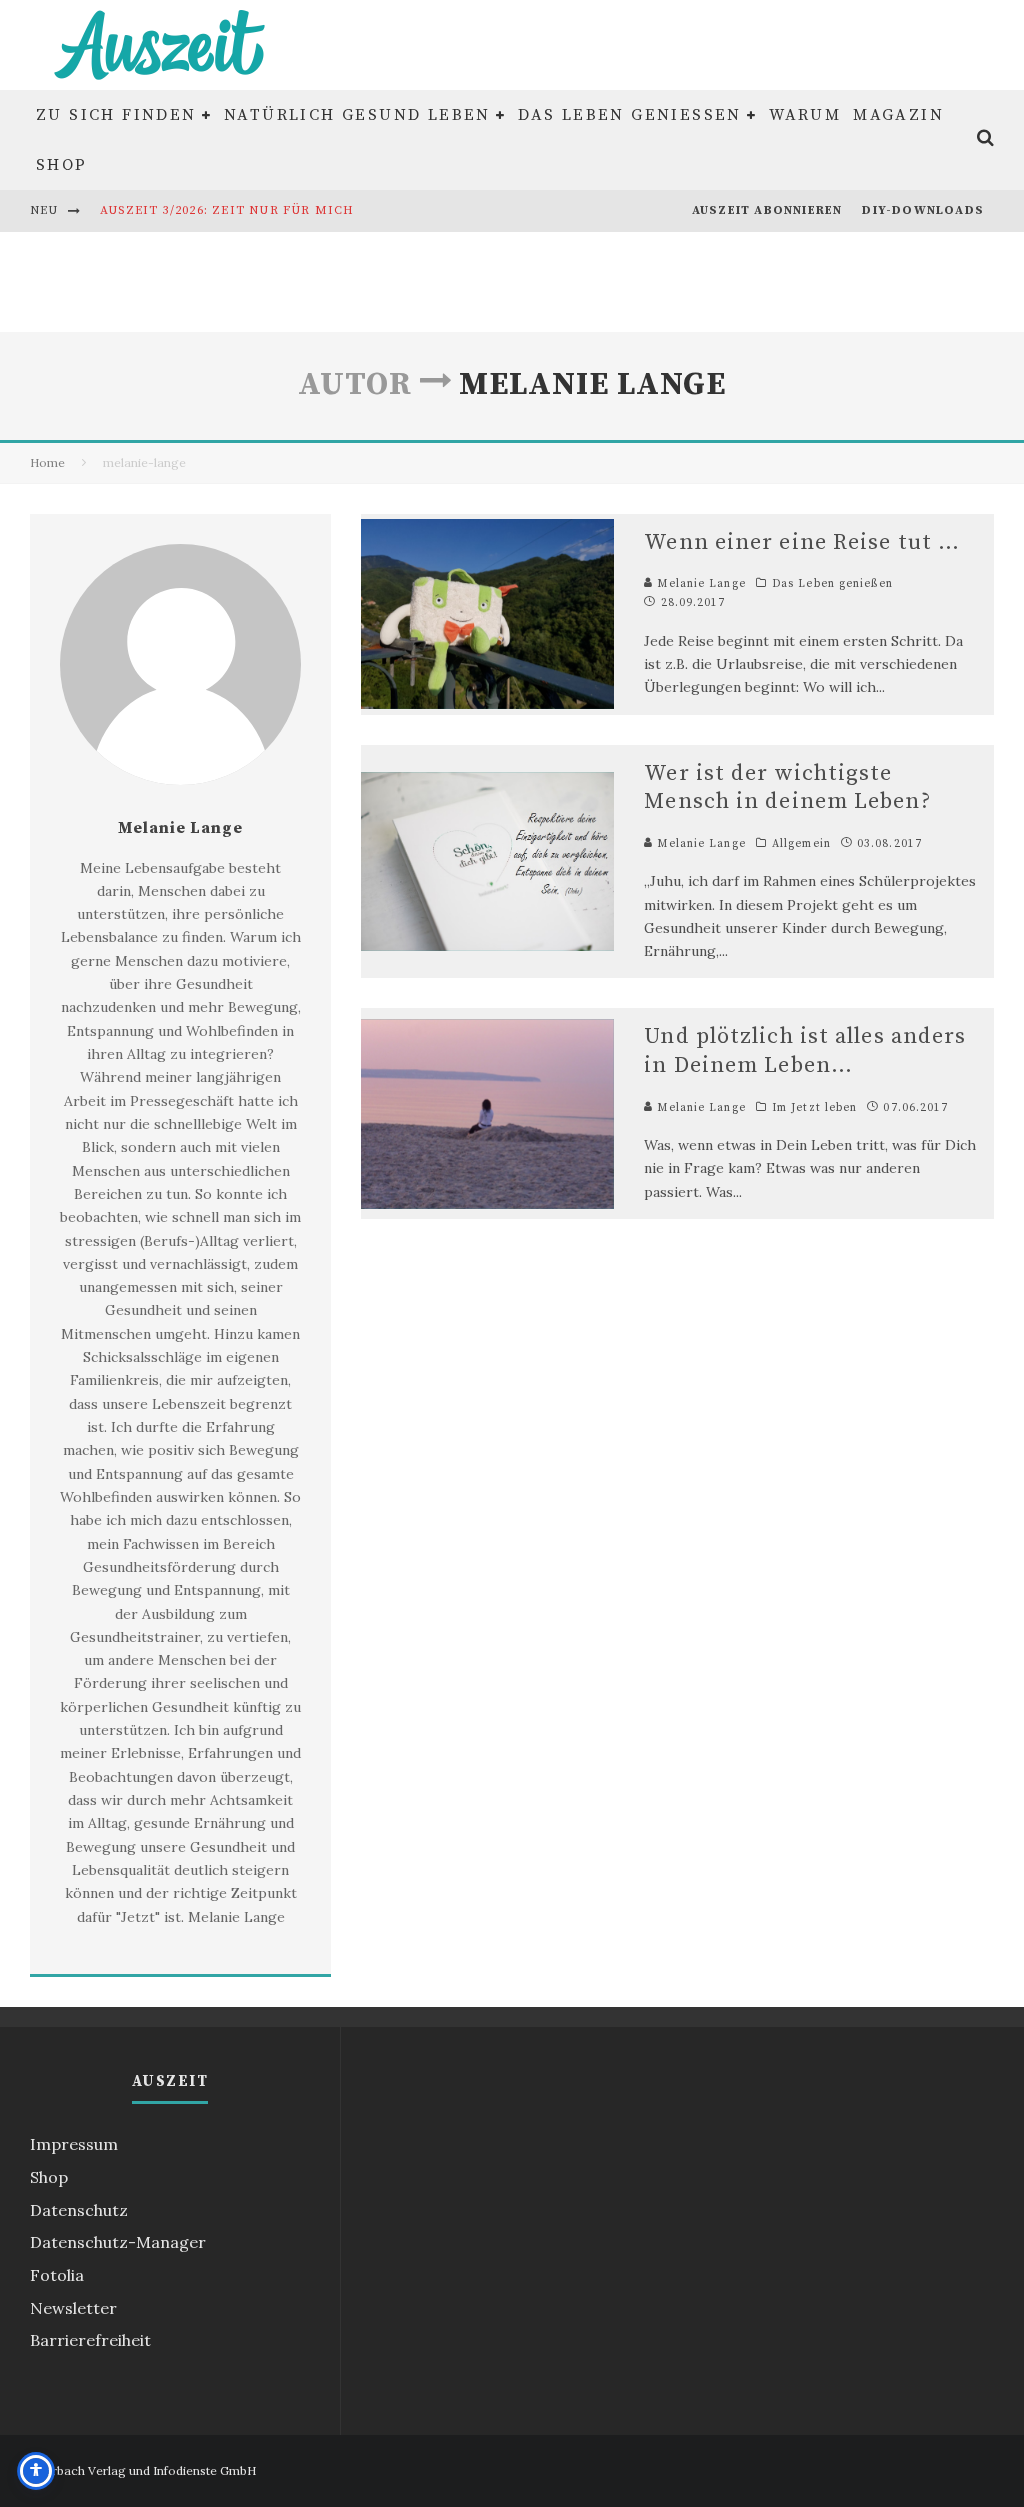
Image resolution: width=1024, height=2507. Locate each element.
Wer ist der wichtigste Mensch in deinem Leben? (787, 788)
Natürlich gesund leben (357, 115)
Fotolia (57, 2275)
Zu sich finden (116, 115)
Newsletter (73, 2308)
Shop (62, 165)
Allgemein (801, 844)
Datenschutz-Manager (118, 2242)
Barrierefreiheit (90, 2340)
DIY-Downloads (923, 210)
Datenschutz (79, 2210)
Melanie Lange (699, 584)
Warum (805, 115)
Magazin (898, 115)
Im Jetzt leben (814, 1108)
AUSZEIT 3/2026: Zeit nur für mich (227, 210)
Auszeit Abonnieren (767, 210)
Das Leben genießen (630, 115)
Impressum (74, 2144)
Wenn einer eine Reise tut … (802, 542)
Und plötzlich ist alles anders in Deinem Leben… (805, 1051)
